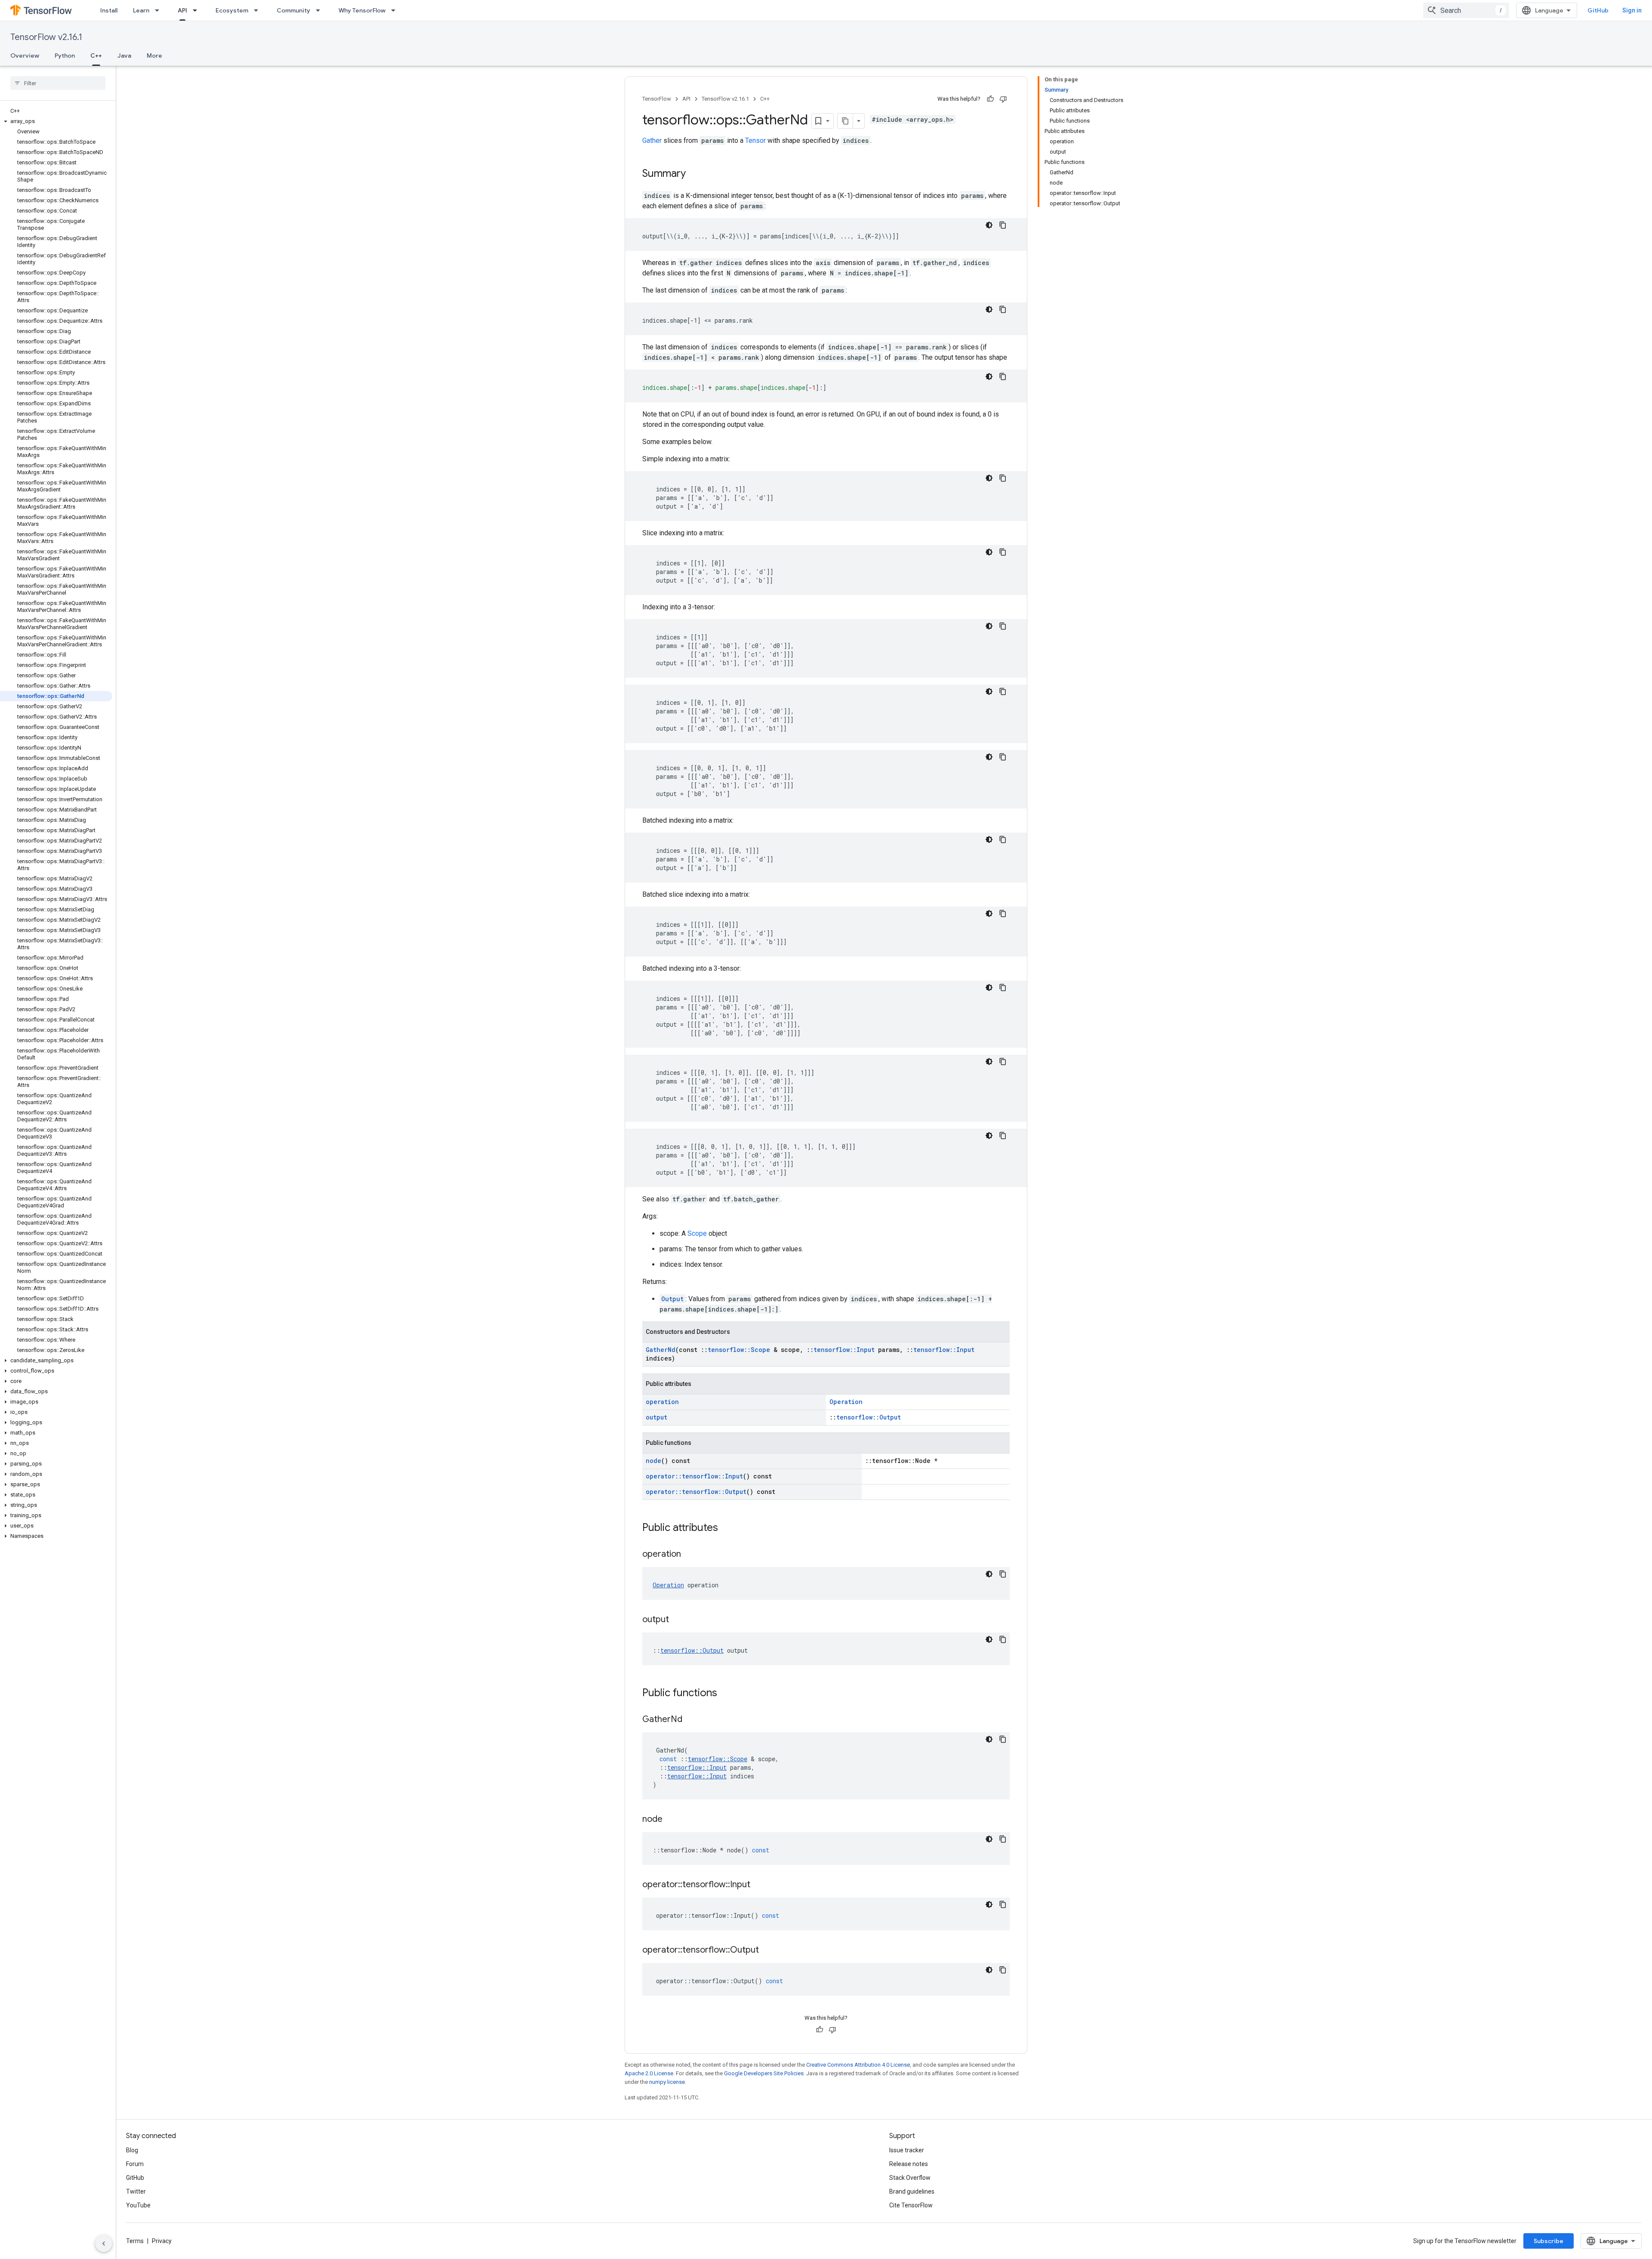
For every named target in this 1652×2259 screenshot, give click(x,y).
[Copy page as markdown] (845, 121)
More (154, 56)
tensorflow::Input (844, 1350)
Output (672, 1299)
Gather (652, 140)
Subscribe (1549, 2241)
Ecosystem (232, 10)
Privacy (162, 2241)
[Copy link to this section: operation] (690, 1555)
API (182, 10)
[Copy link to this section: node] (671, 1820)
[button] (56, 121)
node (653, 1461)
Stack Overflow (910, 2178)
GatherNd (661, 1350)
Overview (25, 56)
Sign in (1632, 10)
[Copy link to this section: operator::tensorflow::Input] (759, 1885)
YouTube (138, 2205)
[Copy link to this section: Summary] (694, 174)
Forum (135, 2164)
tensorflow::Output (869, 1417)
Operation (846, 1402)
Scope (697, 1233)
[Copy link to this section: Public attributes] (727, 1528)
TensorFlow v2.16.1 (46, 37)
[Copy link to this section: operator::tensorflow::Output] (767, 1950)
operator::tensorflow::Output (696, 1492)
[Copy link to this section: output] (678, 1620)
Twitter (136, 2191)
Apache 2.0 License (649, 2073)
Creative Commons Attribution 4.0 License (858, 2065)
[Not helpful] (1003, 99)
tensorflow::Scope (739, 1350)
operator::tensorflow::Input (694, 1476)
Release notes (909, 2164)
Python (65, 56)
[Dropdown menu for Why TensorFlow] (396, 10)
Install (109, 10)
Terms (135, 2241)
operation (662, 1402)
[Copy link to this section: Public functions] (726, 1694)
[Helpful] (990, 99)
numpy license (667, 2082)
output (656, 1417)
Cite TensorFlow (911, 2205)
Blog (132, 2150)
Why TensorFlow (362, 10)
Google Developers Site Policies (764, 2073)
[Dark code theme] (989, 225)
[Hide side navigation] (104, 2244)
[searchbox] (58, 83)
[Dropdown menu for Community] (321, 10)
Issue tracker (907, 2150)
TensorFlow (657, 99)
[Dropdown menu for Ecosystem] (259, 10)
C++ (96, 56)
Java (124, 56)
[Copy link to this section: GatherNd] (691, 1720)
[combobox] (1466, 10)
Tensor (755, 140)
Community (293, 10)
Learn (141, 10)
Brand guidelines (912, 2191)
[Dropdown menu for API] (197, 10)
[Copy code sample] (1003, 225)
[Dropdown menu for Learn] (160, 10)
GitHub (1598, 10)
